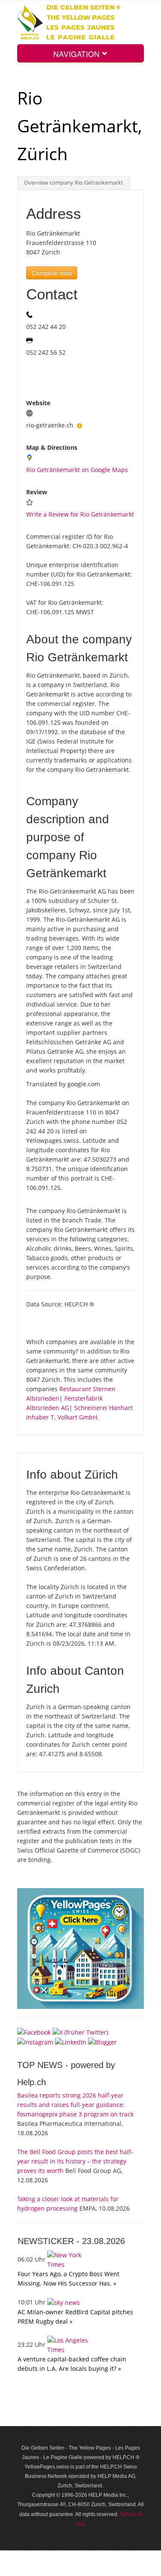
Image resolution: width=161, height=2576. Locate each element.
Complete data (52, 273)
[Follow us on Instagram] (35, 2042)
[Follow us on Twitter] (80, 2031)
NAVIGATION (77, 54)
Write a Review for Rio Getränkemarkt (80, 514)
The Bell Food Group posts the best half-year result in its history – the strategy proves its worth (75, 2161)
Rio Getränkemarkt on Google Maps (77, 470)
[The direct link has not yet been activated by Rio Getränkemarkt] (79, 425)
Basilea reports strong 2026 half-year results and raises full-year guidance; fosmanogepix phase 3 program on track (75, 2105)
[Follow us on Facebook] (34, 2031)
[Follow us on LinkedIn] (71, 2042)
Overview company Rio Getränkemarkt (74, 183)
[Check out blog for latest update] (102, 2042)
